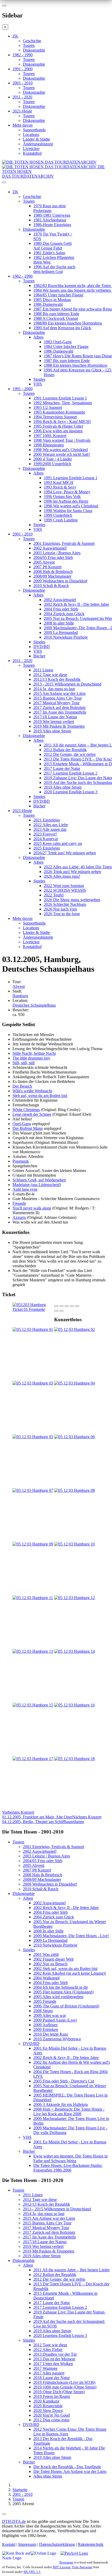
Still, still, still (24, 1063)
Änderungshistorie (38, 144)
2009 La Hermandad (61, 632)
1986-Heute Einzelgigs (52, 225)
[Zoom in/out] (77, 1306)
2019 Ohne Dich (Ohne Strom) (59, 2392)
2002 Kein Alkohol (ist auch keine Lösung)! (70, 1973)
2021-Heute (22, 111)
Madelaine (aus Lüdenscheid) (37, 1185)
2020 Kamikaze (46, 2401)
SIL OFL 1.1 (32, 2572)
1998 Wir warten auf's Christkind (61, 450)
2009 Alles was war (50, 2015)
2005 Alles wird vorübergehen (58, 1997)
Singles (39, 379)
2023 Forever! (45, 834)
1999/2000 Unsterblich (52, 464)
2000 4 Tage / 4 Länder (53, 459)
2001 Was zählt (46, 1954)
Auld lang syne (25, 1189)
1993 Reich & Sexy (60, 487)
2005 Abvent (44, 562)
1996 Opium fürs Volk (62, 497)
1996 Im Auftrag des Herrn (66, 501)
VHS (38, 384)
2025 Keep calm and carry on (58, 843)
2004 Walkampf (46, 1978)
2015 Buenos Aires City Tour (58, 698)
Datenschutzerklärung (57, 2544)
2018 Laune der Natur (52, 2378)
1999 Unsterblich (58, 515)
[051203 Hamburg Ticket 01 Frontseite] (33, 1309)
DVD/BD (42, 647)
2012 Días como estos (51, 2420)
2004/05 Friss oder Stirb (53, 557)
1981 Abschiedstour (50, 220)
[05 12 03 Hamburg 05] (33, 1437)
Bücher (39, 656)
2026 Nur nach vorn (60, 909)
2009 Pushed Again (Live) (55, 2020)
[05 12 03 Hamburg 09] (33, 1544)
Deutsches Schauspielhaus (34, 1005)
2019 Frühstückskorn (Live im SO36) (64, 2382)
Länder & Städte (36, 139)
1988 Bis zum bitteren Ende (56, 314)
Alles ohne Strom (48, 2476)
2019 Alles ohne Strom (52, 731)
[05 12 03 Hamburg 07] (33, 1490)
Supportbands (34, 130)
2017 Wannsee (45, 2368)
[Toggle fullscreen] (72, 1306)
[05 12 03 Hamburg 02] (74, 1329)
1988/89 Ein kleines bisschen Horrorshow (68, 323)
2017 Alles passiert (49, 2373)
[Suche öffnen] (56, 184)
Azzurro (19, 1217)
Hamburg (20, 996)
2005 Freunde (45, 2001)
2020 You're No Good (52, 2415)
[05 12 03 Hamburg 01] (33, 1329)
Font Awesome (82, 2567)
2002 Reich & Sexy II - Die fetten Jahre (76, 604)
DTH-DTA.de (14, 2521)
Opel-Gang (22, 1124)
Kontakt (9, 2544)
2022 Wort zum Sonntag (64, 886)
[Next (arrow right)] (61, 1311)
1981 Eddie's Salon (49, 253)
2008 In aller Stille (59, 623)
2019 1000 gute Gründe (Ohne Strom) (65, 2387)
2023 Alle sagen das (50, 829)
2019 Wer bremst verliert (54, 722)
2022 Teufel (54, 895)
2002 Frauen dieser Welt (53, 1959)
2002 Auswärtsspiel (60, 600)
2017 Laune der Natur (62, 768)
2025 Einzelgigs (47, 848)
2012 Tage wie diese (50, 675)
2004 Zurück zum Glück (64, 614)
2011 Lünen (43, 670)
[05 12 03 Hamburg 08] (74, 1490)
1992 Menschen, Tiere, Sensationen (63, 403)
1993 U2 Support (48, 407)
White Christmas (26, 1110)
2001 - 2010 (23, 83)
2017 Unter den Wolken (53, 2364)
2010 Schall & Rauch (51, 586)
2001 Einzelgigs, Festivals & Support (64, 543)
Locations (31, 135)
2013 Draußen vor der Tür (55, 2354)
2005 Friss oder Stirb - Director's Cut (64, 2081)
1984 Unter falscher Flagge (66, 347)
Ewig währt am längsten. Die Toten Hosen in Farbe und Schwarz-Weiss (70, 2158)
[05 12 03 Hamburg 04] (74, 1383)
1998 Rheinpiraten (49, 445)
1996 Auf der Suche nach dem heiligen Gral (54, 269)
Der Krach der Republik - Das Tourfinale (67, 2467)
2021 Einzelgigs (47, 820)
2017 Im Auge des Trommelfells (60, 712)
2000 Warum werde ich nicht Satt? (62, 454)
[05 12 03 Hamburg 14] (74, 1651)
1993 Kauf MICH (59, 482)
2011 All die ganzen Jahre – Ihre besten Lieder (71, 2270)
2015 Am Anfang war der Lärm (59, 693)
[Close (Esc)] (56, 1306)
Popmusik (21, 1161)
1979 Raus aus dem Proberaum (49, 208)
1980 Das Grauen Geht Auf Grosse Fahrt (52, 246)
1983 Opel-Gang (58, 342)
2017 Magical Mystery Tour (56, 703)
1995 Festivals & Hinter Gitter (58, 426)
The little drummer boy (31, 1058)
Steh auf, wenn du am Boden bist (40, 1096)
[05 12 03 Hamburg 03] (33, 1383)
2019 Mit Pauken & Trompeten (59, 726)
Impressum (27, 2544)
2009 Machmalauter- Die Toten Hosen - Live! (71, 1936)
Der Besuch (22, 1086)
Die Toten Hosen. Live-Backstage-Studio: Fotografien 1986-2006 (68, 2168)
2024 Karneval (46, 839)
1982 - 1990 (23, 55)
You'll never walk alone (32, 1208)
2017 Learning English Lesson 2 (71, 773)
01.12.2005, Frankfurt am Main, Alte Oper (37, 1815)
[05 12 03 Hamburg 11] (33, 1598)
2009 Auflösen (45, 2025)
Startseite (20, 2490)
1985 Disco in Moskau (52, 300)
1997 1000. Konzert (50, 436)
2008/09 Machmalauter (52, 576)
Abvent (19, 986)
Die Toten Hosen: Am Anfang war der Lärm (70, 2471)
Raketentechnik (91, 2544)
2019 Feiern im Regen (52, 2396)
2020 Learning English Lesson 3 (71, 792)
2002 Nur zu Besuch (50, 1964)
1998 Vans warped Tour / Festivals (62, 440)
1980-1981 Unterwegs (52, 215)
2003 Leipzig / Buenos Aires (57, 553)
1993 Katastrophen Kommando (59, 412)
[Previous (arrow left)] (56, 1311)
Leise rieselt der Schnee (32, 1114)
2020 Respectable (48, 2406)
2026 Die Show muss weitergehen (72, 900)
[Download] (67, 1306)
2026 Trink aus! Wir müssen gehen (72, 872)
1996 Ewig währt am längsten (58, 431)
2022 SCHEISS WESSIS (65, 890)
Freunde (19, 1203)
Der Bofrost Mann (28, 1128)
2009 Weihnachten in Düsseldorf (60, 581)
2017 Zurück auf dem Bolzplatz (60, 707)
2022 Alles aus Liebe (51, 825)
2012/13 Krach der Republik (57, 679)
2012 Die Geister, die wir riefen (70, 754)
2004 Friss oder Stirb (61, 609)
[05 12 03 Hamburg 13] (33, 1651)
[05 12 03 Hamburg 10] (74, 1544)
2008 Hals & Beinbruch (53, 572)
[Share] (61, 1306)
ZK (15, 36)
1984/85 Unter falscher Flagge (58, 295)
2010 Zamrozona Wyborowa (57, 2039)
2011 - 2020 (22, 97)
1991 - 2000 (23, 69)
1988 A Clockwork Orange (56, 318)
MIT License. (62, 2567)
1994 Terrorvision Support (55, 417)
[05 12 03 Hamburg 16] (74, 1705)
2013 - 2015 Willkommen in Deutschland (67, 684)
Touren (29, 45)
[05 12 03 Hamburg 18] (74, 1759)
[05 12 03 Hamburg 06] (74, 1437)
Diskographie (34, 50)
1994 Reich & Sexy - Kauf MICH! (62, 422)
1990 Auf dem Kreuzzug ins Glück (62, 328)
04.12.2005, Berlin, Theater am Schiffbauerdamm (52, 1819)
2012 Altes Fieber (48, 2350)
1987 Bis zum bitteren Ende (67, 361)
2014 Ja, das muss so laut (54, 689)
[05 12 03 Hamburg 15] (33, 1705)
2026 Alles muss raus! (62, 876)
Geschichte (32, 41)
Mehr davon (23, 125)
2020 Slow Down (48, 2410)
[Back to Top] (4, 2514)
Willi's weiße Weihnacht (32, 1091)
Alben (38, 337)
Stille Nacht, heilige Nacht (34, 1053)
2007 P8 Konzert (47, 567)
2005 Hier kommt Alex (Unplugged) (63, 1992)
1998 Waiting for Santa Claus (68, 511)
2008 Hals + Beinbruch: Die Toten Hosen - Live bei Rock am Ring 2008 (69, 2112)
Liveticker (31, 149)
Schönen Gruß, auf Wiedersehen (39, 1180)
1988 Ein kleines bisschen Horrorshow (76, 365)
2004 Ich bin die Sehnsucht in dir (61, 1987)
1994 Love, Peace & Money (67, 492)
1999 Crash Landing (61, 520)
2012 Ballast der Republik (65, 750)
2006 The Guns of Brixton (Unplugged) (66, 2006)
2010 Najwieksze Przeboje (66, 637)
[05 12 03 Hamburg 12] (74, 1598)
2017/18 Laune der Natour (55, 717)
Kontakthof (32, 153)
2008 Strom (43, 2011)
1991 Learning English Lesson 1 (60, 398)
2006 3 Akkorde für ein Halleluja (61, 2104)
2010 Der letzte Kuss (51, 2034)
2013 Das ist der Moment (54, 2359)
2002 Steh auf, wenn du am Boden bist (65, 1969)
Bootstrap (66, 2562)
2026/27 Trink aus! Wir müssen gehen (65, 853)
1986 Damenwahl (48, 304)
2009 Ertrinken (46, 2029)
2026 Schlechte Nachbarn (65, 904)
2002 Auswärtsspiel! (50, 548)
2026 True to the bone (62, 914)
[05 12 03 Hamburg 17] (33, 1759)
